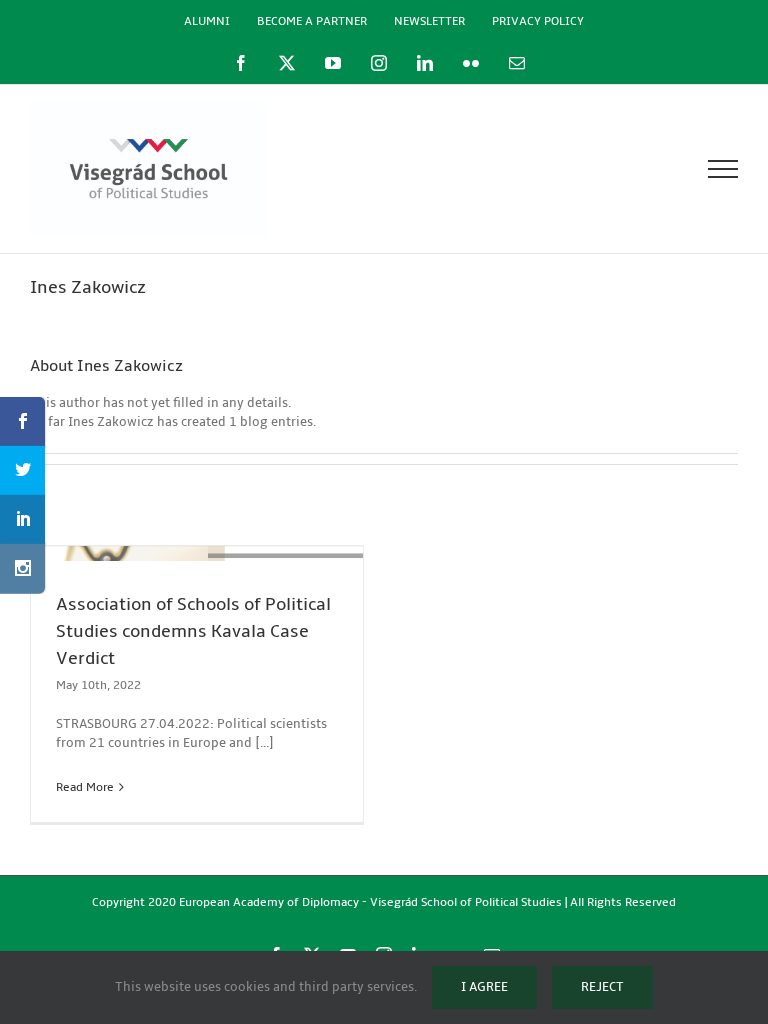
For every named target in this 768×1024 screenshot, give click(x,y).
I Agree (484, 987)
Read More (85, 787)
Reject (602, 987)
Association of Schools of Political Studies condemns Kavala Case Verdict (193, 631)
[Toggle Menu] (723, 169)
